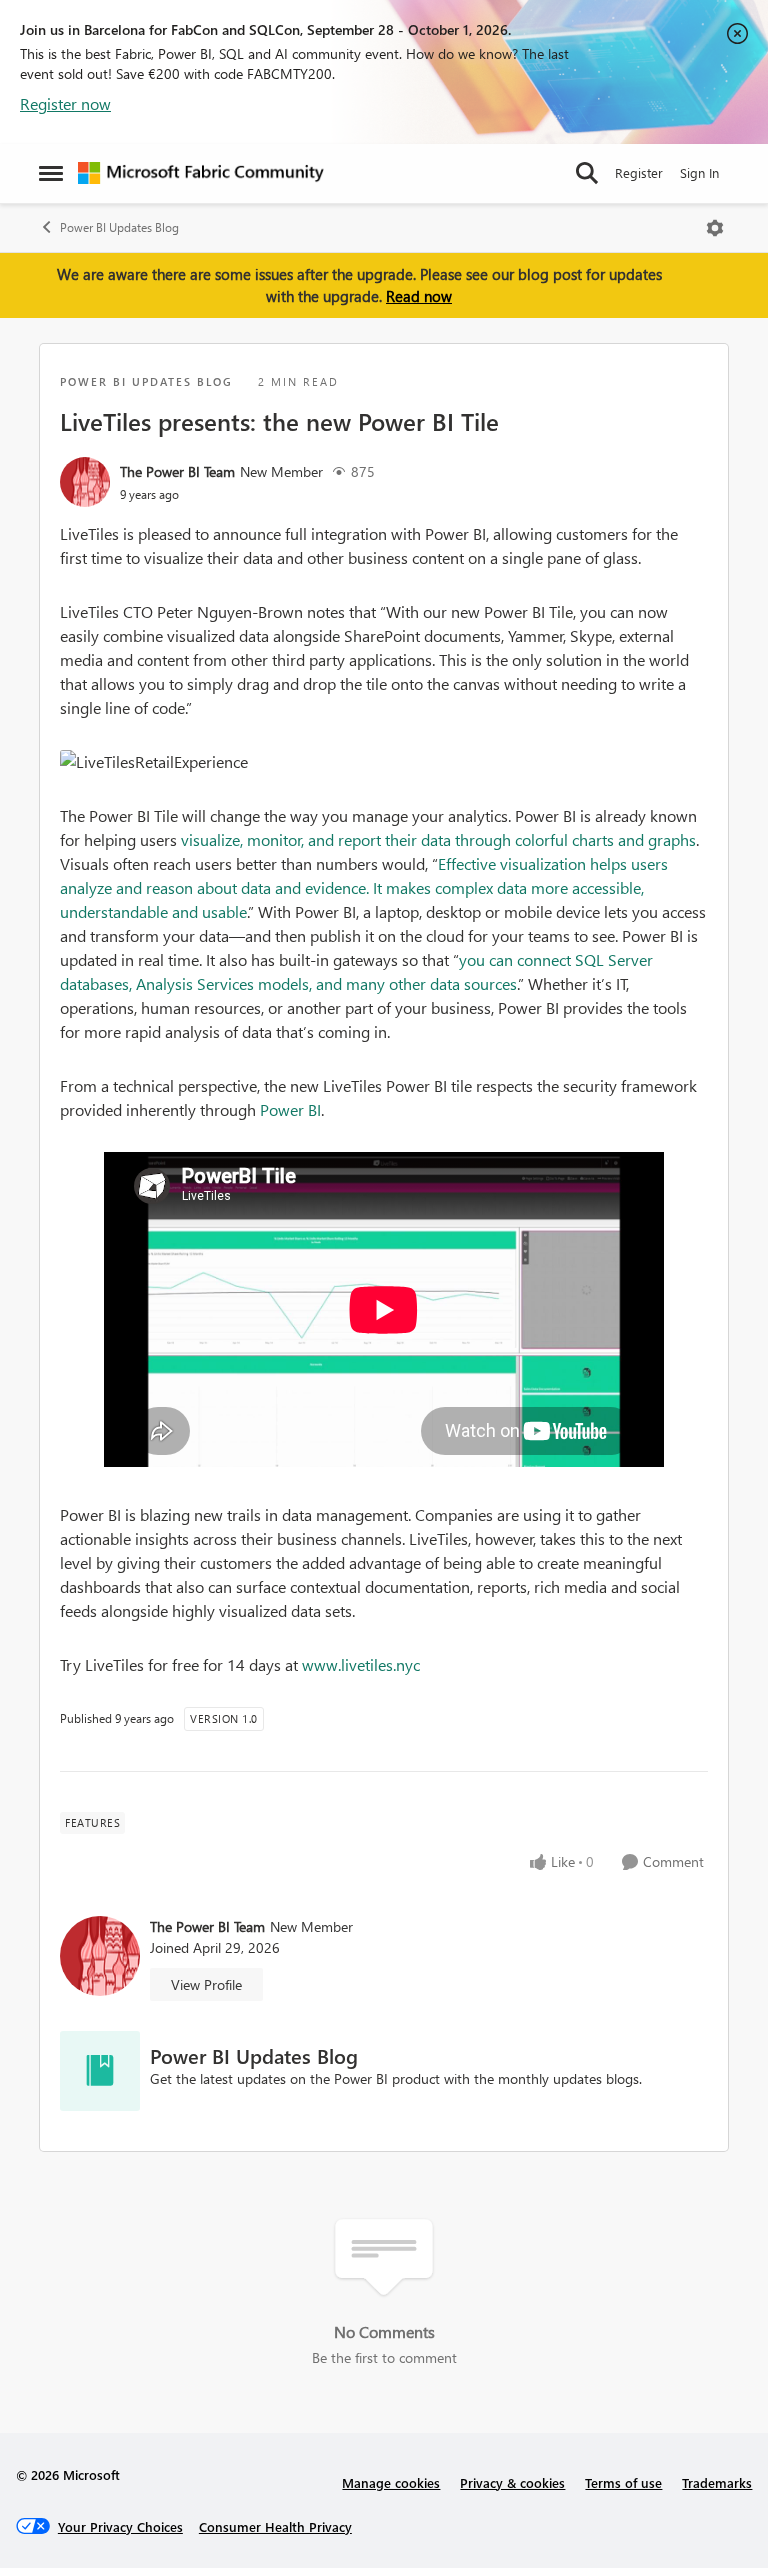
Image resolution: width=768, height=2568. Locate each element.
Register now (65, 103)
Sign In (699, 172)
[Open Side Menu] (51, 173)
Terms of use (623, 2482)
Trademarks (717, 2482)
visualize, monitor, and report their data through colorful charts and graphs (438, 839)
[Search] (587, 173)
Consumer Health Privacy (275, 2526)
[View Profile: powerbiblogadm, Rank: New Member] (85, 482)
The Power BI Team (177, 471)
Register (639, 172)
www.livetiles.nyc (361, 1664)
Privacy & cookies (512, 2482)
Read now (419, 296)
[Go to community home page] (201, 173)
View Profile (206, 1984)
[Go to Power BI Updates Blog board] (100, 2071)
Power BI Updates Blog (119, 227)
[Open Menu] (715, 228)
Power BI (290, 1109)
